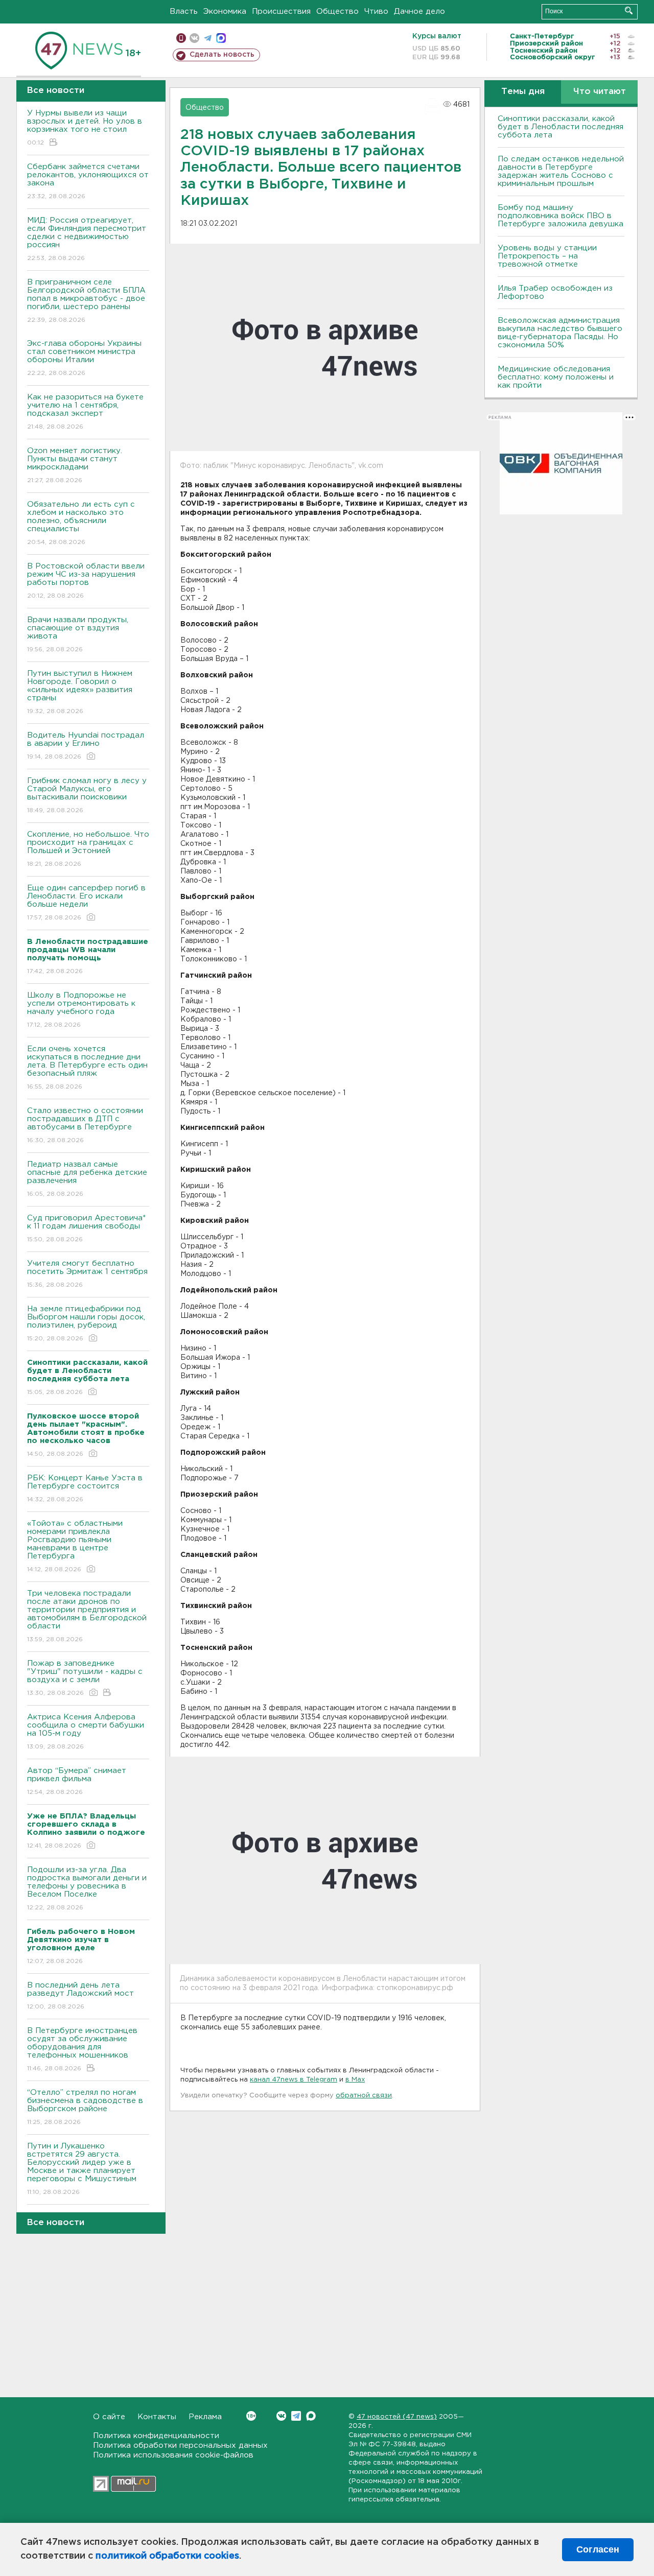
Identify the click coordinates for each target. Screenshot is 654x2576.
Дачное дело (419, 11)
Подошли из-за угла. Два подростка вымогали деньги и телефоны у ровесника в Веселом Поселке (87, 1888)
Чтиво (376, 11)
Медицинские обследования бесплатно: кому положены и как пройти (556, 377)
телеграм (208, 38)
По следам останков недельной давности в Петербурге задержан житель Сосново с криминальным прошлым (561, 171)
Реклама (205, 2417)
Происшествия (281, 11)
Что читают (600, 92)
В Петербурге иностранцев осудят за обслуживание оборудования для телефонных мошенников (82, 2049)
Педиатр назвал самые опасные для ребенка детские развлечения (87, 1179)
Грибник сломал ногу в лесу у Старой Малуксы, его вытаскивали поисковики (87, 795)
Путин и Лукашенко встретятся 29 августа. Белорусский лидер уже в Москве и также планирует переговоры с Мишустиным (82, 2169)
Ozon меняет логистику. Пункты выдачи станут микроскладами (75, 465)
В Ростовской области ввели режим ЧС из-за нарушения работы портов (86, 581)
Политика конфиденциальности (156, 2436)
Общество (337, 11)
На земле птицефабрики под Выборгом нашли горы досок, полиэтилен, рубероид (86, 1324)
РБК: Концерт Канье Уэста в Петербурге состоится (85, 1488)
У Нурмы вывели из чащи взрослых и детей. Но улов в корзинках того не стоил (85, 128)
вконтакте (194, 38)
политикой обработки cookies (167, 2556)
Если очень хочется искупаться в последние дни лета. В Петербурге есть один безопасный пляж (87, 1068)
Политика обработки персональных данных (180, 2445)
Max (311, 2416)
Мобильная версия (181, 38)
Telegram (296, 2416)
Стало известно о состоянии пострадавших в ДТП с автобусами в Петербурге (85, 1125)
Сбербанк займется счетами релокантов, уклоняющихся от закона (88, 181)
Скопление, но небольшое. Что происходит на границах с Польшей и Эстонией (88, 849)
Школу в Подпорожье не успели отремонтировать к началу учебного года (81, 1010)
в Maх (355, 2080)
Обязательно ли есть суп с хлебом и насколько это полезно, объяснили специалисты (81, 523)
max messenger (221, 38)
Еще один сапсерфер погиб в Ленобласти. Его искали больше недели (86, 903)
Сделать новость (222, 55)
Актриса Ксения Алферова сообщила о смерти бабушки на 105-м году (86, 1732)
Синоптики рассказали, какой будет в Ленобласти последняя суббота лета (560, 127)
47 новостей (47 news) (397, 2417)
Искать (629, 10)
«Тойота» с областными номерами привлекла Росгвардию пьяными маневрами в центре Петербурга (75, 1546)
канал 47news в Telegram (294, 2080)
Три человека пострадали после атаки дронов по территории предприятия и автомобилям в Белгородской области (87, 1616)
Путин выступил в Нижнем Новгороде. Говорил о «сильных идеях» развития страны (80, 692)
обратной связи (364, 2096)
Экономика (225, 11)
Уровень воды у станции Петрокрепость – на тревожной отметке (547, 256)
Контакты (157, 2417)
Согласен (598, 2549)
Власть (184, 11)
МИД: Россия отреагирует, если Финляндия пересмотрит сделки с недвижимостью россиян (87, 239)
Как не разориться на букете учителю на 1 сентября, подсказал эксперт (85, 412)
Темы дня (523, 92)
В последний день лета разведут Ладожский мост (80, 1996)
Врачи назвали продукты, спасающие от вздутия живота (78, 634)
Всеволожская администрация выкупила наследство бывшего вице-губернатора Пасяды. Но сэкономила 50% (560, 333)
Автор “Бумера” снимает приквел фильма (77, 1781)
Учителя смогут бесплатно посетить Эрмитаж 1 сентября (87, 1274)
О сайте (109, 2417)
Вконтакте (281, 2416)
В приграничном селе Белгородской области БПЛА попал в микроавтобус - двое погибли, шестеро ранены (86, 301)
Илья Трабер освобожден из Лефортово (555, 292)
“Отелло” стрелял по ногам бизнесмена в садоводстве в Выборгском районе (85, 2107)
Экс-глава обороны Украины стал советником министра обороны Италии (84, 358)
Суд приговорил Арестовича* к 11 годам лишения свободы (86, 1228)
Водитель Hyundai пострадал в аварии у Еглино (86, 746)
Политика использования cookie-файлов (173, 2455)
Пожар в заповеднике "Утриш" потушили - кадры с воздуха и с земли (85, 1678)
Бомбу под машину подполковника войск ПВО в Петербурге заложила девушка (560, 216)
